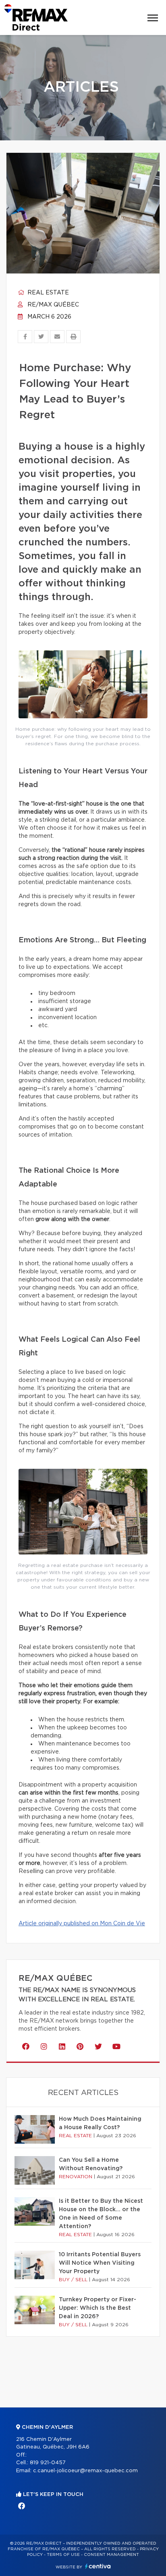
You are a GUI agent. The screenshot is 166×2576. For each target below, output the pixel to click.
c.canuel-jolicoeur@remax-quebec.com (85, 2471)
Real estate (47, 293)
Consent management (111, 2555)
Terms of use (63, 2555)
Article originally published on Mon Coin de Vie (82, 1924)
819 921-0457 (48, 2463)
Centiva (98, 2566)
